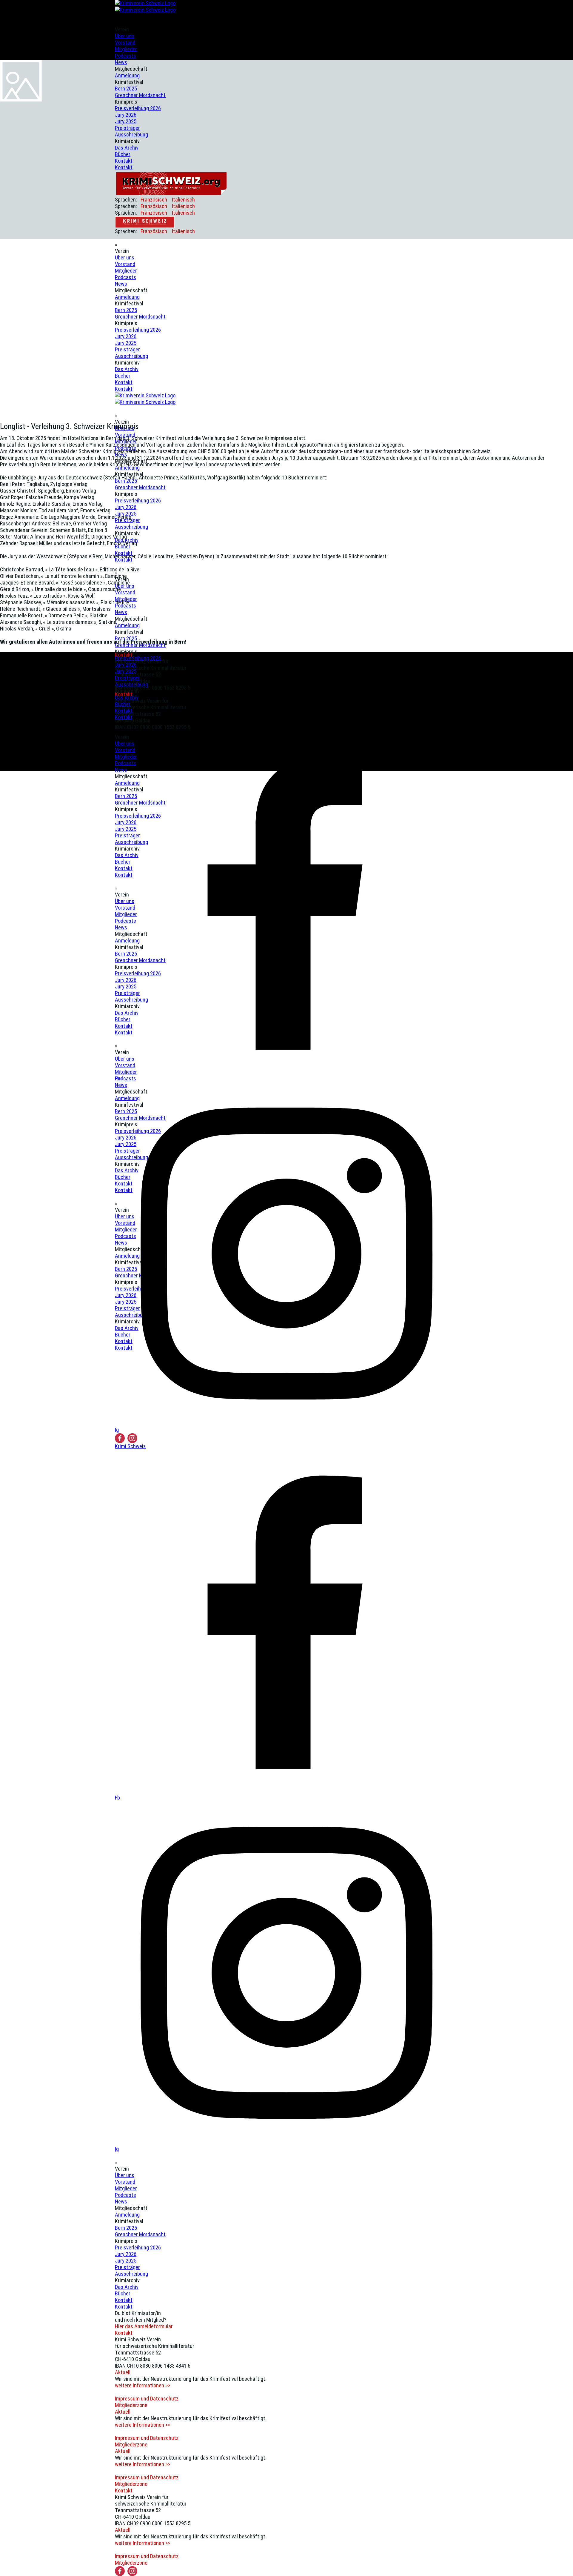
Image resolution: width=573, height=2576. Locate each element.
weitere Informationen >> (143, 2386)
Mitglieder (126, 49)
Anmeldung (127, 297)
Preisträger (127, 350)
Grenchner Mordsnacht (140, 317)
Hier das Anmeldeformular (144, 2326)
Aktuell (123, 2372)
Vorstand (125, 43)
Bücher (123, 376)
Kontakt (124, 382)
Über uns (125, 36)
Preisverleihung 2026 (138, 330)
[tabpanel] (286, 537)
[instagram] (132, 1438)
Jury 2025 (126, 343)
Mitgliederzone (131, 2405)
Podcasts (125, 56)
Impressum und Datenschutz (147, 2399)
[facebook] (120, 1438)
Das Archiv (127, 369)
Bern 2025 (126, 310)
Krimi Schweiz (130, 1446)
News (121, 284)
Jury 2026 (126, 336)
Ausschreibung (131, 356)
